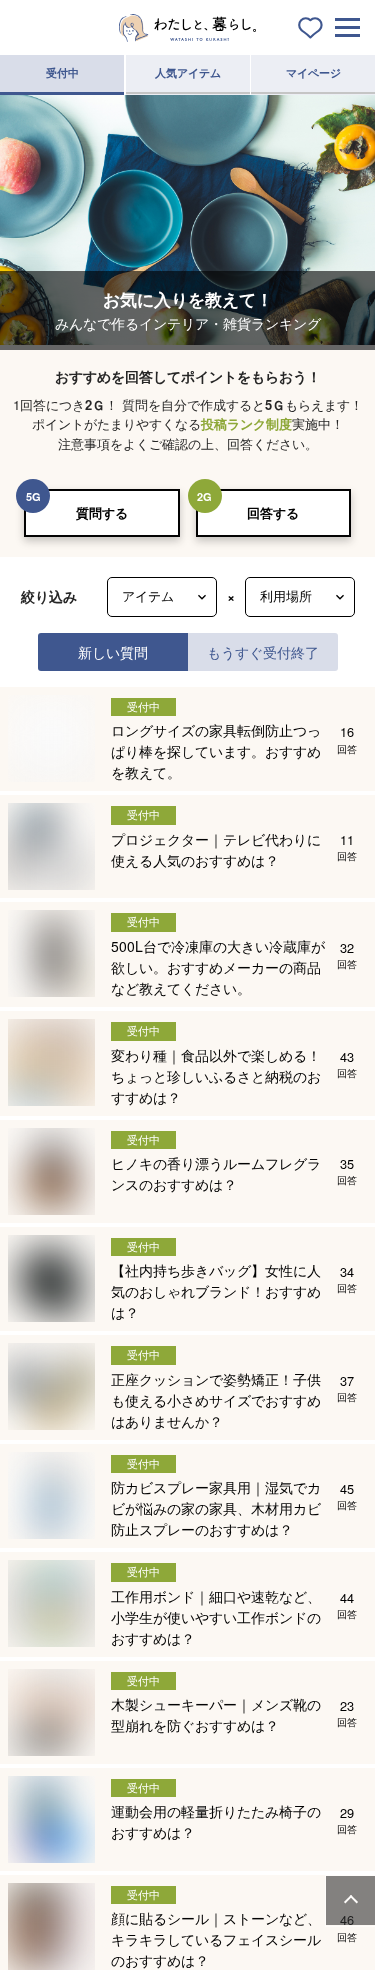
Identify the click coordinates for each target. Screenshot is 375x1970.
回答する (273, 512)
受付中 (62, 72)
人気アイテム (188, 72)
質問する (102, 512)
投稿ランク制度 (246, 423)
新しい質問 (113, 651)
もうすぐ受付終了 (263, 651)
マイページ (313, 72)
